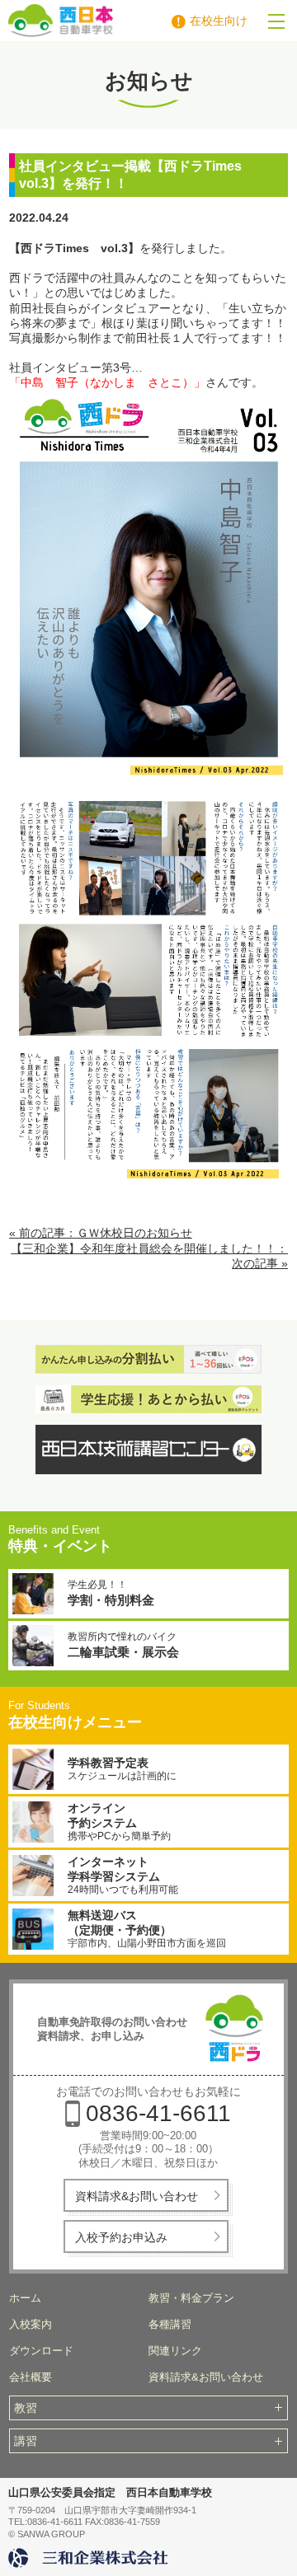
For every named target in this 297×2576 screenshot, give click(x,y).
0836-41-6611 (158, 2113)
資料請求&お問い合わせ (137, 2196)
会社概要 (31, 2377)
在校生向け (219, 21)
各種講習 (170, 2324)
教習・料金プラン (191, 2298)
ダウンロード (41, 2351)
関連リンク (175, 2351)
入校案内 (31, 2324)
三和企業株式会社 (91, 2558)
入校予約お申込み (121, 2237)
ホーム (25, 2298)
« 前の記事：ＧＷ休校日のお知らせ (101, 1233)
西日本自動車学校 (116, 21)
